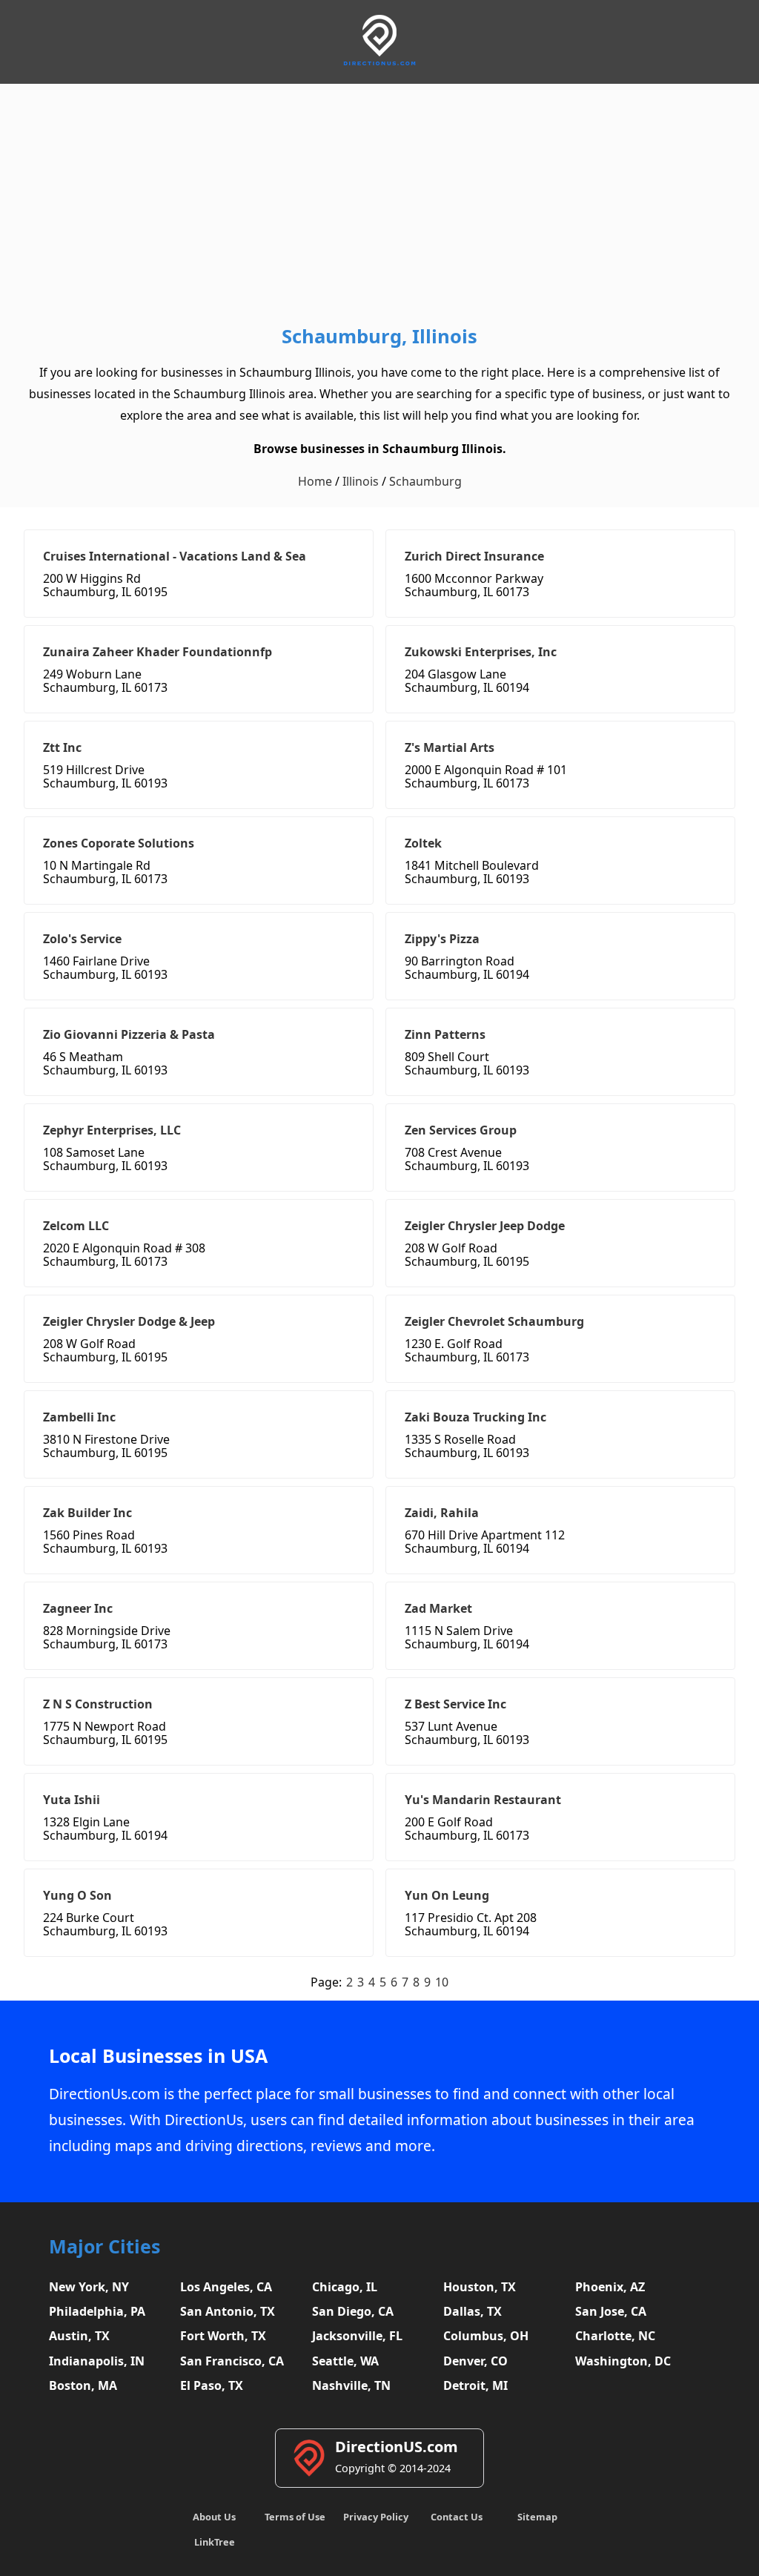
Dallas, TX (473, 2311)
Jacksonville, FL (357, 2336)
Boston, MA (83, 2385)
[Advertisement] (379, 208)
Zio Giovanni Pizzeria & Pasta (129, 1034)
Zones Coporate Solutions (119, 843)
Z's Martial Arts (450, 747)
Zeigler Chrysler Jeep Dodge (485, 1226)
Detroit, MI (475, 2385)
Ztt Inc (62, 747)
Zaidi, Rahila (442, 1513)
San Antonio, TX (228, 2311)
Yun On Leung (447, 1895)
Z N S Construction (98, 1704)
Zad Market (438, 1608)
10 (442, 1982)
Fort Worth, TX (223, 2336)
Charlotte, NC (615, 2336)
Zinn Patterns (445, 1034)
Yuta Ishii (72, 1800)
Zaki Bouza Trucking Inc (475, 1417)
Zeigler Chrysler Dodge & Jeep (129, 1321)
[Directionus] (379, 63)
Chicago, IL (345, 2287)
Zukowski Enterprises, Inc (481, 652)
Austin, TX (79, 2336)
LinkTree (215, 2542)
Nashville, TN (351, 2385)
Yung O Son (77, 1895)
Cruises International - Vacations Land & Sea (175, 556)
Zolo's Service (82, 939)
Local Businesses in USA (158, 2056)
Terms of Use (295, 2517)
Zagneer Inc (78, 1608)
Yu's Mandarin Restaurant (483, 1800)
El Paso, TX (212, 2385)
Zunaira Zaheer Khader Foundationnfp (158, 652)
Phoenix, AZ (610, 2287)
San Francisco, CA (232, 2361)
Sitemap (537, 2517)
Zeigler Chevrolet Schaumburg (494, 1321)
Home (315, 481)
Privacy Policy (376, 2517)
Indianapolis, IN (97, 2361)
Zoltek (423, 843)
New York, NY (89, 2287)
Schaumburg (425, 481)
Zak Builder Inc (87, 1513)
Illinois (361, 481)
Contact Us (457, 2517)
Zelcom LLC (76, 1226)
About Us (214, 2517)
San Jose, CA (611, 2311)
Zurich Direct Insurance (474, 556)
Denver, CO (475, 2361)
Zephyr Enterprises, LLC (112, 1130)
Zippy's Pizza (442, 939)
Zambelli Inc (79, 1417)
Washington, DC (623, 2361)
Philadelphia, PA (97, 2311)
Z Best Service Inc (455, 1704)
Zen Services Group (461, 1130)
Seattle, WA (345, 2361)
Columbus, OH (486, 2336)
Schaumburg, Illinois (379, 336)
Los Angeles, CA (226, 2287)
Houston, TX (480, 2287)
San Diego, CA (353, 2311)
